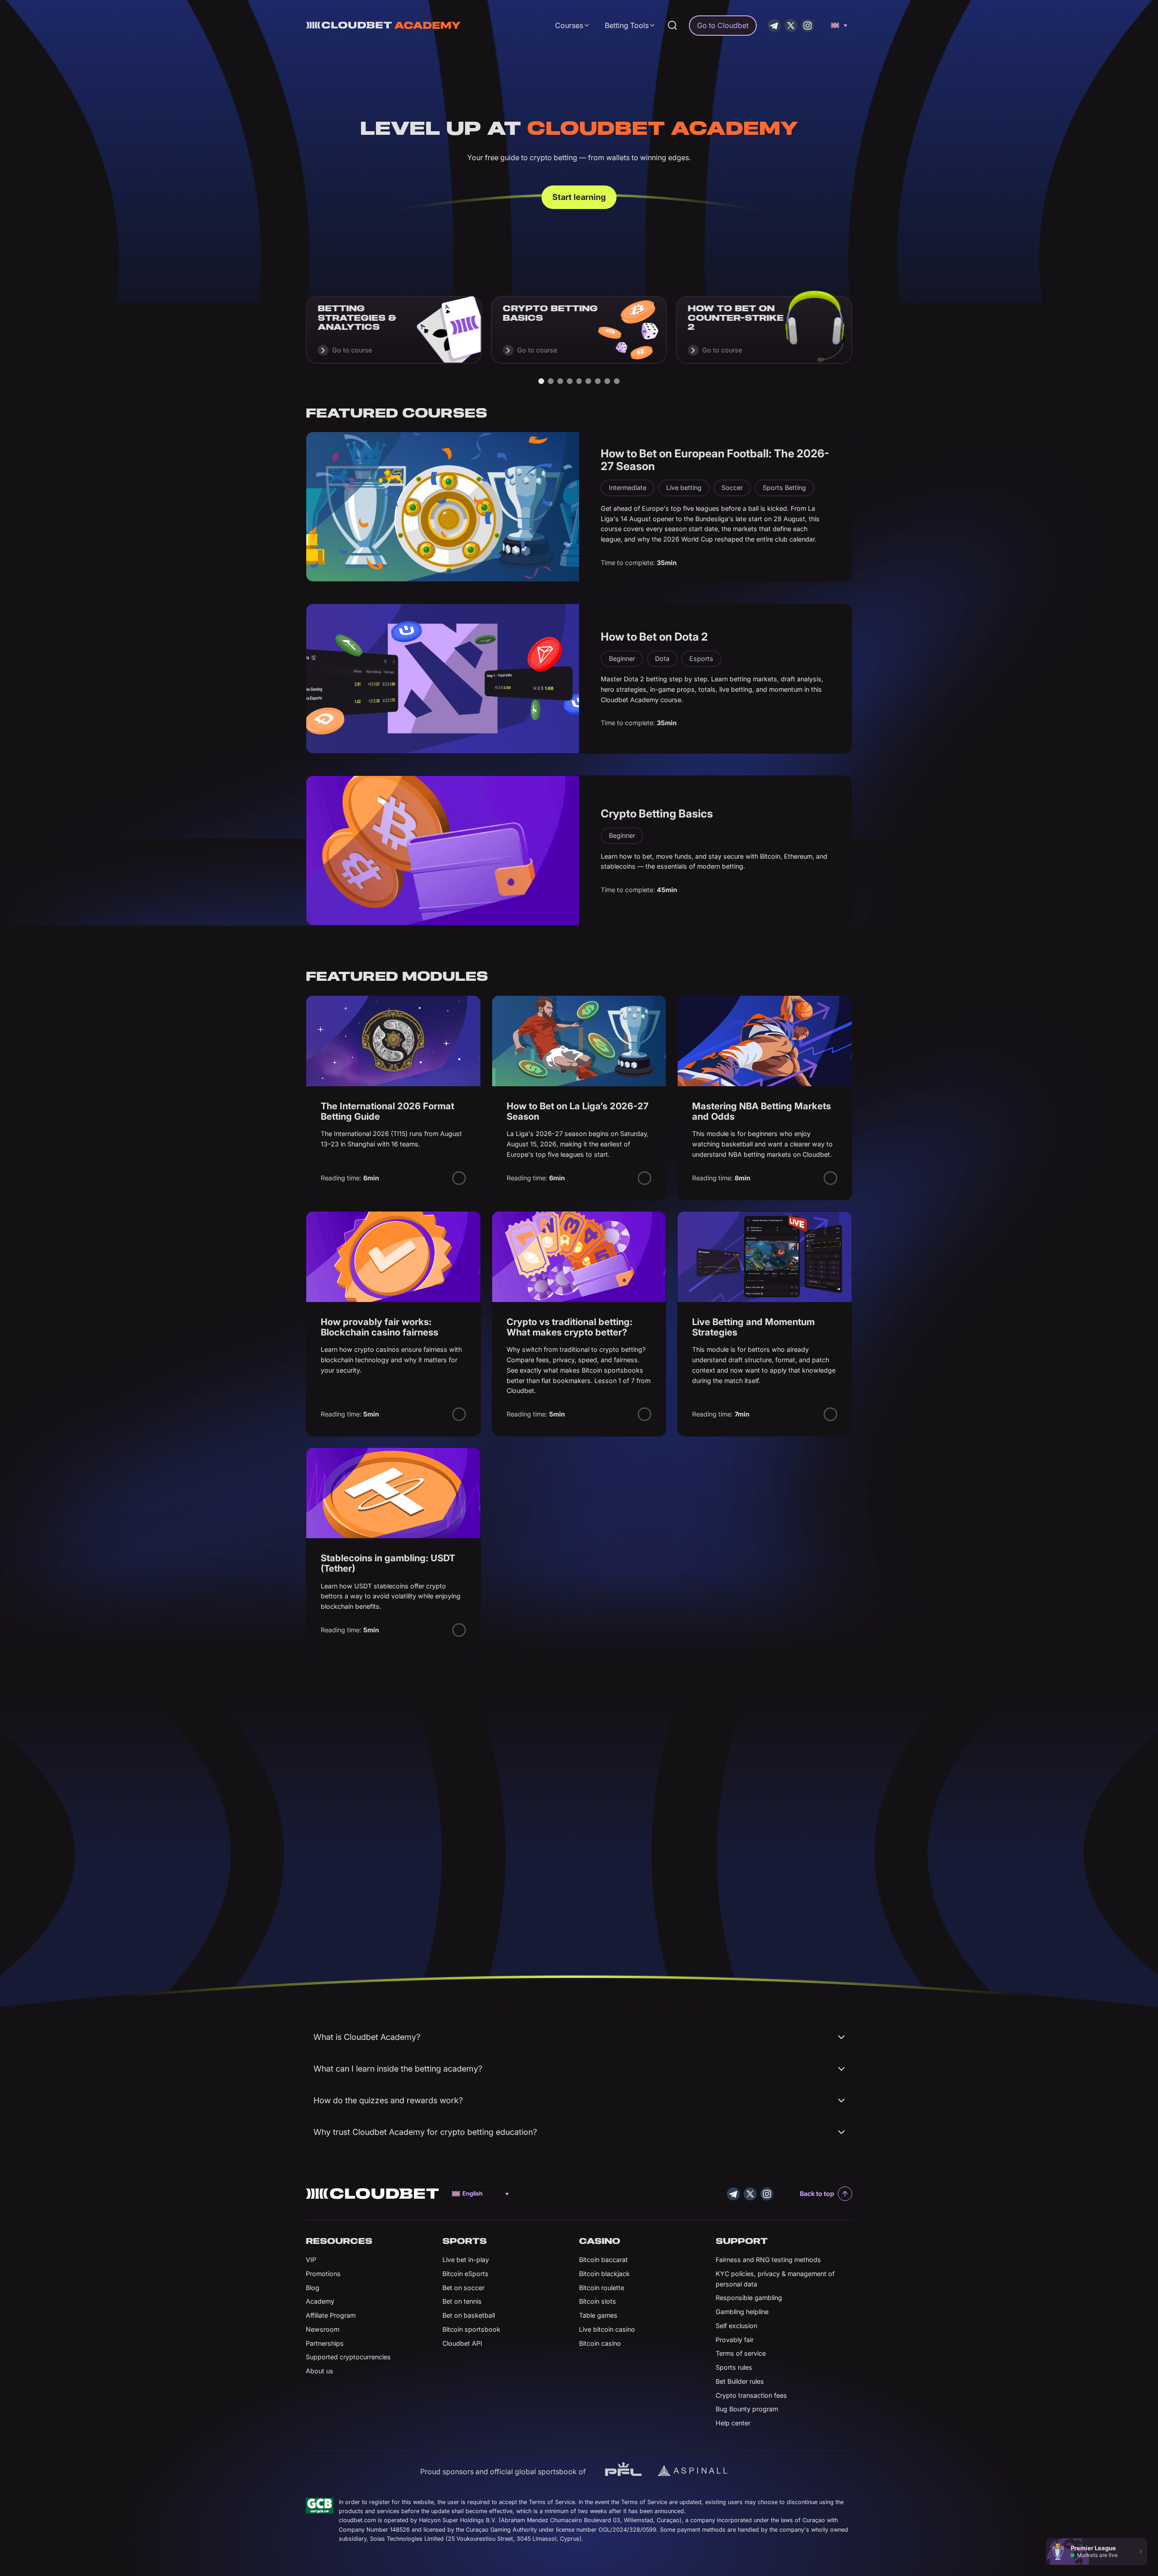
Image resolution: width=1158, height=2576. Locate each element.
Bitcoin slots (598, 2301)
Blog (313, 2288)
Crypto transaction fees (751, 2395)
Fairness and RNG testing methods (768, 2260)
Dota (662, 658)
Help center (733, 2423)
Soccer (732, 487)
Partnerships (325, 2343)
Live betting (684, 487)
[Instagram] (808, 26)
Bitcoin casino (600, 2343)
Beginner (622, 658)
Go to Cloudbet (723, 25)
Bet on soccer (463, 2288)
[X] (791, 26)
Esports (701, 658)
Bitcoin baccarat (603, 2260)
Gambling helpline (742, 2312)
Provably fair (735, 2340)
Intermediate (628, 487)
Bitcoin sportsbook (471, 2329)
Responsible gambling (749, 2298)
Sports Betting (784, 487)
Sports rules (734, 2367)
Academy (320, 2301)
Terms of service (741, 2353)
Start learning (579, 197)
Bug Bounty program (747, 2409)
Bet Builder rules (740, 2381)
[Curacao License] (320, 2506)
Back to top (817, 2193)
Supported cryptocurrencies (348, 2357)
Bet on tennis (462, 2301)
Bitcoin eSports (465, 2274)
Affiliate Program (331, 2315)
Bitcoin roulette (602, 2288)
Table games (598, 2315)
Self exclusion (736, 2326)
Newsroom (323, 2329)
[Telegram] (774, 26)
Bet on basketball (469, 2315)
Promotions (323, 2274)
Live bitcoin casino (607, 2329)
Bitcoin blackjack (604, 2274)
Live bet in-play (466, 2260)
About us (320, 2371)
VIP (311, 2260)
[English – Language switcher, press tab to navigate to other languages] (838, 25)
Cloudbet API (462, 2343)
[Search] (672, 25)
